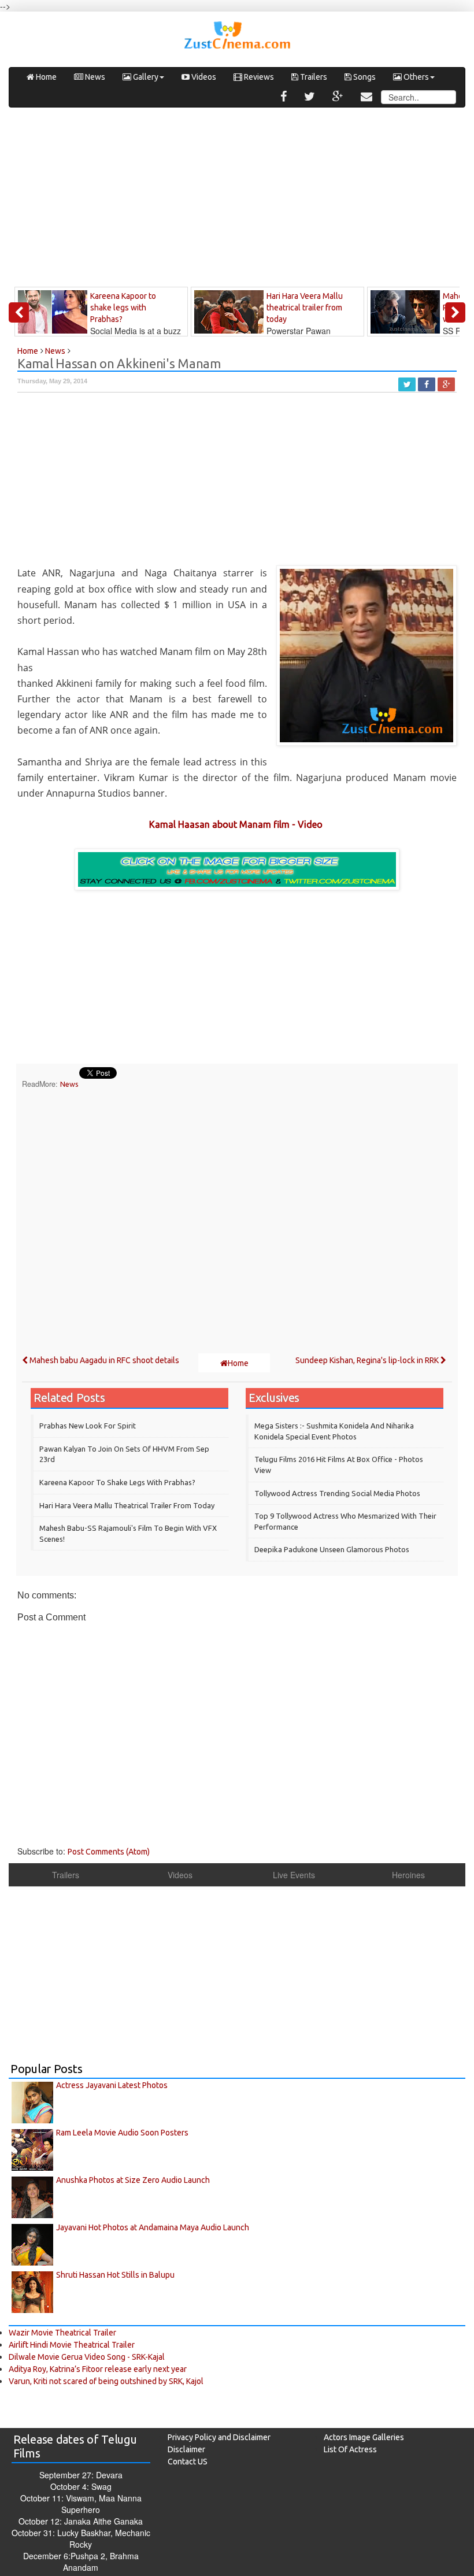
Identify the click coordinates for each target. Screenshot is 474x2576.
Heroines (408, 1875)
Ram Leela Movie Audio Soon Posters (122, 2133)
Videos (203, 77)
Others (415, 77)
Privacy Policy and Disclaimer (219, 2437)
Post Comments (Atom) (109, 1852)
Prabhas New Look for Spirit (88, 1426)
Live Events (294, 1875)
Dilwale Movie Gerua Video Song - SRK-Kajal (87, 2357)
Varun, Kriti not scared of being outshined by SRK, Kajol (106, 2381)
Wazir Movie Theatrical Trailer (62, 2333)
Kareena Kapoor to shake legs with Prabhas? (117, 1482)
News (94, 77)
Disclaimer (186, 2449)
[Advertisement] (237, 200)
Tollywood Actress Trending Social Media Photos (337, 1493)
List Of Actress (350, 2449)
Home (45, 77)
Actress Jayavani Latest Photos (112, 2085)
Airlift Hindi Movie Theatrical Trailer (72, 2345)
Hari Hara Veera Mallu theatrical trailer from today (127, 1505)
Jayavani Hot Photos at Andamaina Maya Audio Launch (153, 2227)
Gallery (145, 77)
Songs (364, 77)
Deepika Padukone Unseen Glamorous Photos (332, 1549)
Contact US (188, 2462)
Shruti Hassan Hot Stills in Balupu (115, 2275)
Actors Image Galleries (364, 2437)
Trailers (313, 77)
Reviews (258, 77)
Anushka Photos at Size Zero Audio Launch (133, 2180)
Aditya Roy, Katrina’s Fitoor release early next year (98, 2369)
